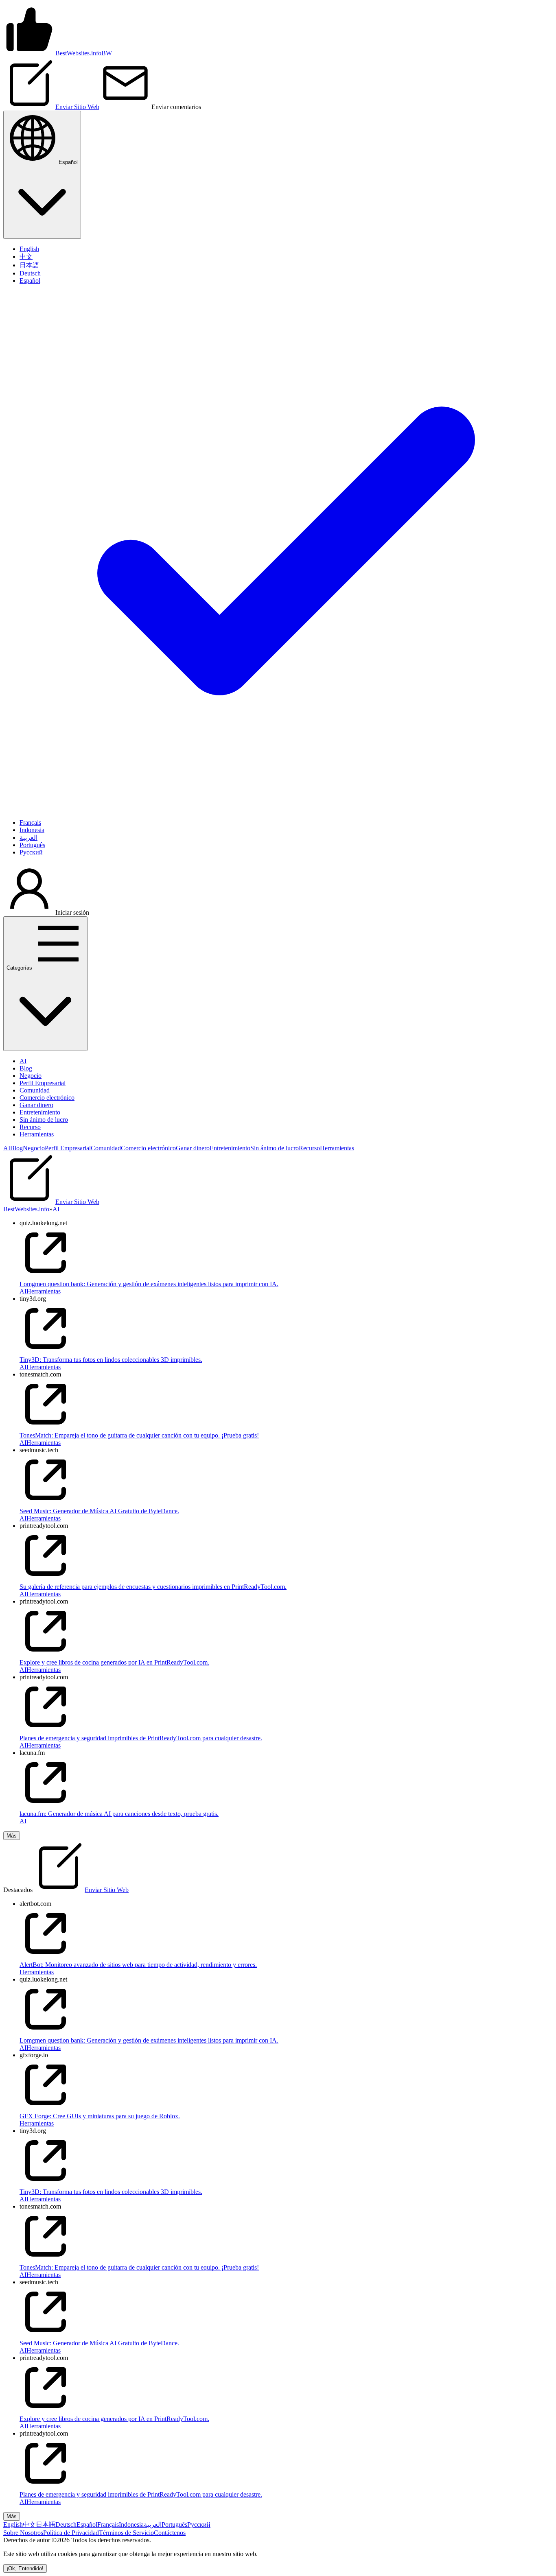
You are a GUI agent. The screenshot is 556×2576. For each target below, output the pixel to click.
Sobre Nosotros (23, 2533)
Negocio (31, 1076)
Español (87, 2525)
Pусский (199, 2525)
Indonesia (131, 2525)
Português (174, 2525)
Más (12, 1836)
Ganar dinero (36, 1105)
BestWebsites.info (26, 1209)
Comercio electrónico (47, 1098)
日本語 (46, 2525)
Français (108, 2525)
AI (23, 1061)
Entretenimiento (40, 1112)
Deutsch (66, 2525)
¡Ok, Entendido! (25, 2568)
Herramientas (37, 1134)
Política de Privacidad (71, 2533)
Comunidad (35, 1090)
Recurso (30, 1127)
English (13, 2525)
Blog (26, 1068)
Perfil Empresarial (43, 1083)
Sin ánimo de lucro (44, 1120)
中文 (29, 2525)
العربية (153, 2525)
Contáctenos (170, 2533)
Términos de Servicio (126, 2533)
